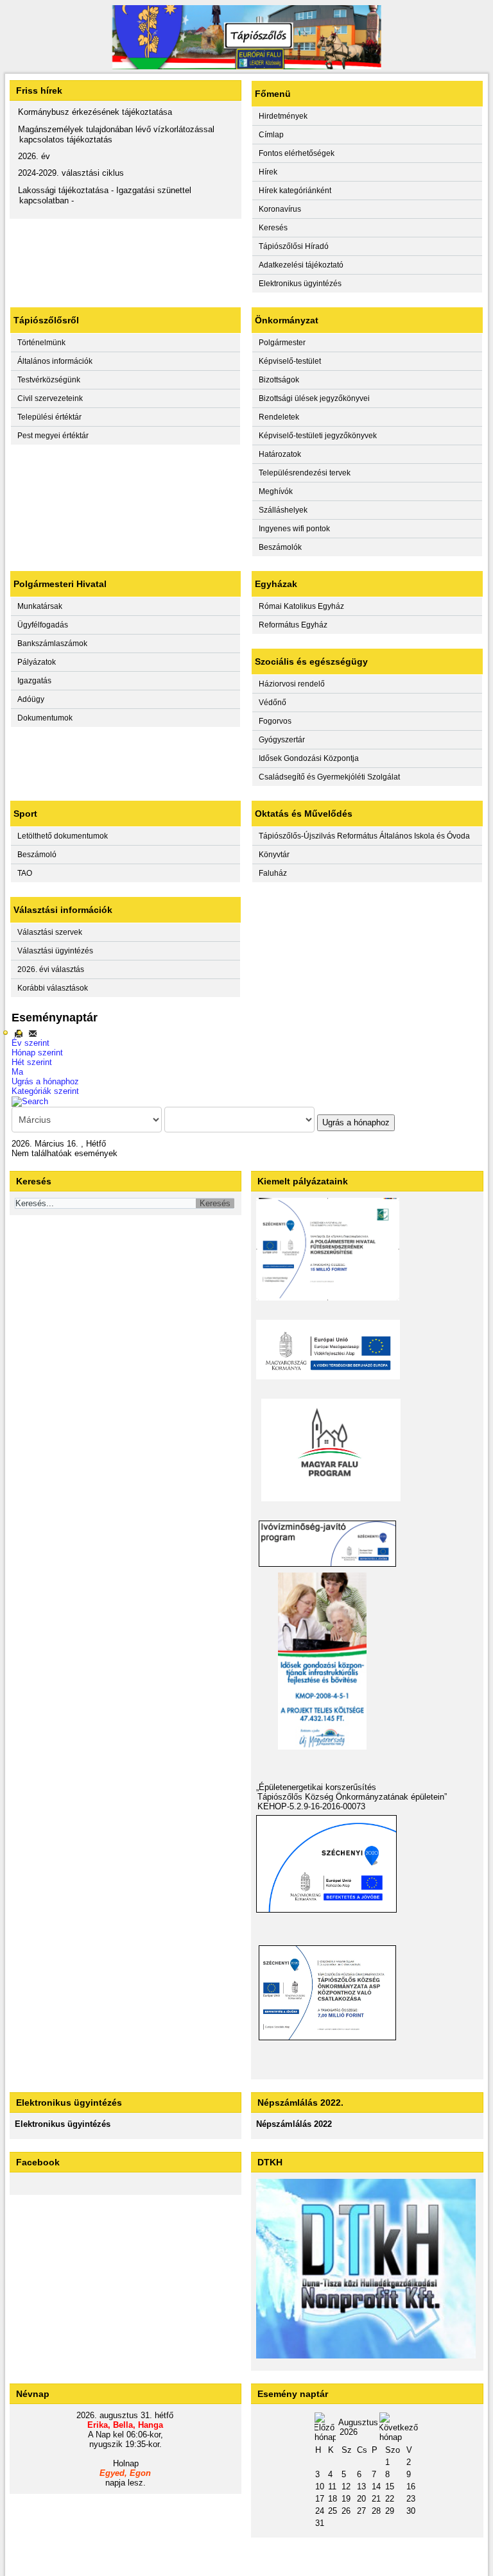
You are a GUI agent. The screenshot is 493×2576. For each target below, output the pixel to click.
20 (361, 2499)
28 (376, 2511)
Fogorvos (275, 721)
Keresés (273, 228)
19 (346, 2499)
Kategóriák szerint (45, 1091)
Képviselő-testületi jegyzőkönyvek (318, 436)
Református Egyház (293, 625)
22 (390, 2499)
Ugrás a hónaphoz (45, 1081)
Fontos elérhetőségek (297, 153)
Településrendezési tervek (305, 473)
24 (320, 2511)
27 (361, 2511)
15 (390, 2486)
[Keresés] (30, 1101)
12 (346, 2486)
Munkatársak (40, 606)
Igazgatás (34, 681)
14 (376, 2486)
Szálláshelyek (283, 510)
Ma (17, 1072)
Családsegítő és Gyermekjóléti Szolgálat (329, 777)
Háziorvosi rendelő (292, 684)
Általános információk (55, 361)
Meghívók (276, 491)
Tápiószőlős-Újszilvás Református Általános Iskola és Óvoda (364, 836)
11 (332, 2486)
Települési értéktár (49, 417)
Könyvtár (274, 855)
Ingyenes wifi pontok (294, 529)
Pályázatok (37, 662)
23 (411, 2499)
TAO (25, 873)
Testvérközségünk (49, 380)
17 (320, 2499)
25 (333, 2511)
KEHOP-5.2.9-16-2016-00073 (311, 1806)
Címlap (271, 135)
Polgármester (282, 343)
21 (376, 2499)
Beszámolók (280, 547)
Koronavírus (280, 209)
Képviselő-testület (290, 361)
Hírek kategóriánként (295, 191)
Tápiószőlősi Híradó (294, 246)
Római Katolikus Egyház (301, 606)
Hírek (268, 172)
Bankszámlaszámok (52, 644)
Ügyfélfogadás (43, 625)
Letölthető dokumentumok (63, 836)
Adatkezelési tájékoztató (301, 265)
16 (411, 2486)
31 (320, 2523)
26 (346, 2511)
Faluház (273, 873)
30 (411, 2511)
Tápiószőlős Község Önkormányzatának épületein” (352, 1797)
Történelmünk (41, 343)
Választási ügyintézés (55, 951)
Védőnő (272, 703)
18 (333, 2499)
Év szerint (30, 1043)
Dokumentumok (45, 718)
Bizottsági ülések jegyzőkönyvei (314, 398)
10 (320, 2486)
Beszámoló (37, 855)
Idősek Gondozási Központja (309, 758)
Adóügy (31, 699)
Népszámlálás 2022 (294, 2124)
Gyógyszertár (282, 740)
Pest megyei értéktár (53, 436)
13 (361, 2486)
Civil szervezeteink (50, 398)
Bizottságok (279, 380)
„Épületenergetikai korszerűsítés (316, 1787)
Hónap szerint (37, 1053)
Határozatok (280, 454)
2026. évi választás (51, 969)
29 (390, 2511)
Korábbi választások (53, 988)
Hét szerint (32, 1062)
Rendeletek (279, 417)
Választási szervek (50, 932)
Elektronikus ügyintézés (300, 284)
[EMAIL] (33, 1033)
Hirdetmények (283, 116)
